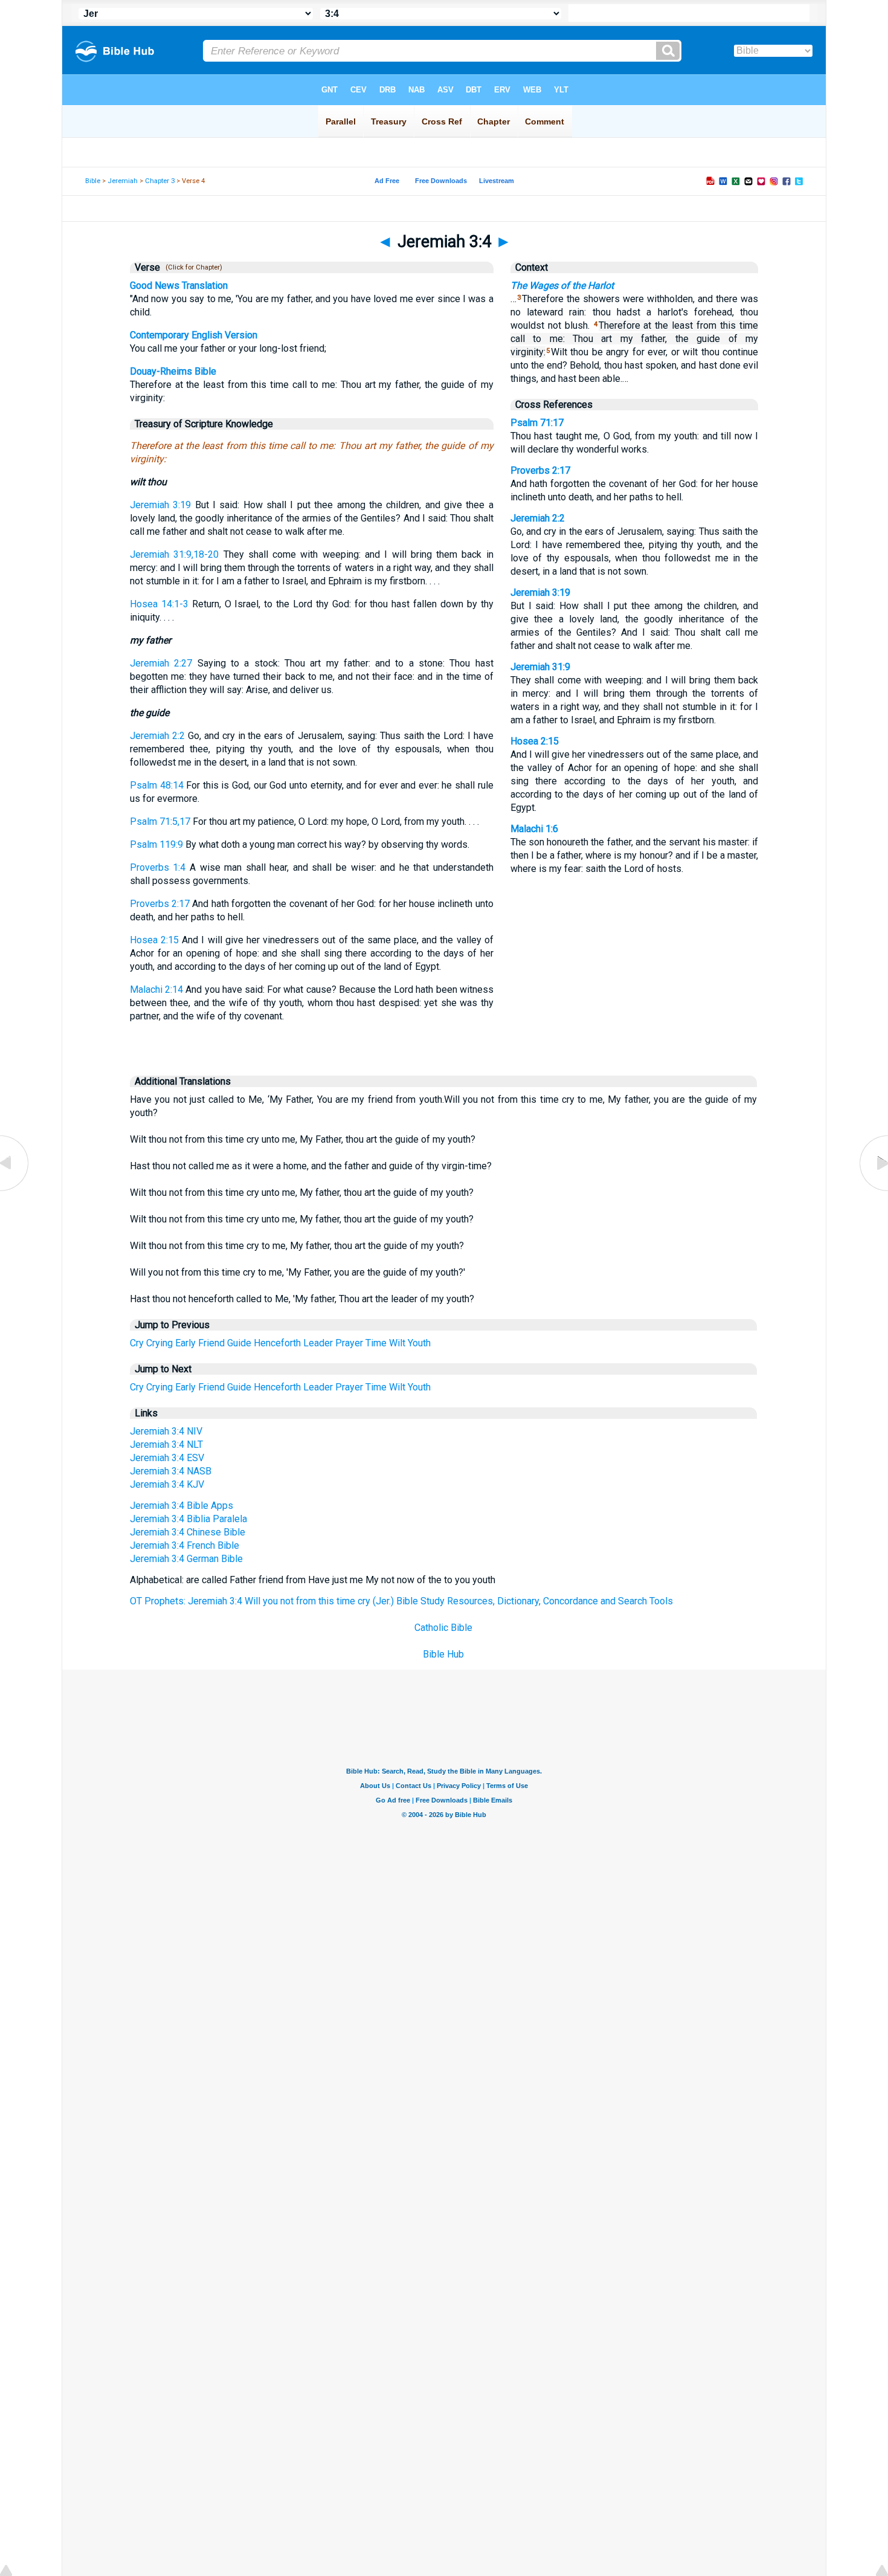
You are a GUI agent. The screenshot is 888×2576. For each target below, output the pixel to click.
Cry (137, 1343)
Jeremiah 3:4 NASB (171, 1471)
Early (185, 1343)
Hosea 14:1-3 (159, 604)
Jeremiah (123, 181)
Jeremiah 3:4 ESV (167, 1458)
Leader (318, 1343)
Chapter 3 (160, 181)
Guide (239, 1343)
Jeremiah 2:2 (157, 736)
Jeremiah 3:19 (160, 505)
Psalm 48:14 (157, 785)
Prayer (349, 1343)
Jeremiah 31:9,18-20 (174, 554)
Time (376, 1343)
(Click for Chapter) (192, 267)
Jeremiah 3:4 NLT (166, 1445)
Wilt (397, 1343)
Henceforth (277, 1343)
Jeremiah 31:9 (540, 667)
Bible (93, 181)
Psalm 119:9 (156, 844)
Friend (211, 1343)
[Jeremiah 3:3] (15, 1191)
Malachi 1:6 (534, 829)
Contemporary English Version (194, 335)
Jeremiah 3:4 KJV (167, 1484)
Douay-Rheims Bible (173, 371)
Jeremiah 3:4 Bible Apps (182, 1506)
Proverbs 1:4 (158, 867)
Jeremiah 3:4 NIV (166, 1431)
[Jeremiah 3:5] (873, 1191)
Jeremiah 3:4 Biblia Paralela (188, 1519)
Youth (419, 1343)
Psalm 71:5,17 (160, 822)
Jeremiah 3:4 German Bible (186, 1559)
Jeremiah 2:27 (161, 663)
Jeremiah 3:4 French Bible (185, 1545)
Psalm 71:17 (537, 423)
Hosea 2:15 (154, 940)
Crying (159, 1343)
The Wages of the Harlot (562, 286)
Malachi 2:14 (156, 989)
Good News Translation (179, 286)
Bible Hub (443, 1654)
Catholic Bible (443, 1628)
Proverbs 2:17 (160, 904)
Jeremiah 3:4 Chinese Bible (188, 1532)
